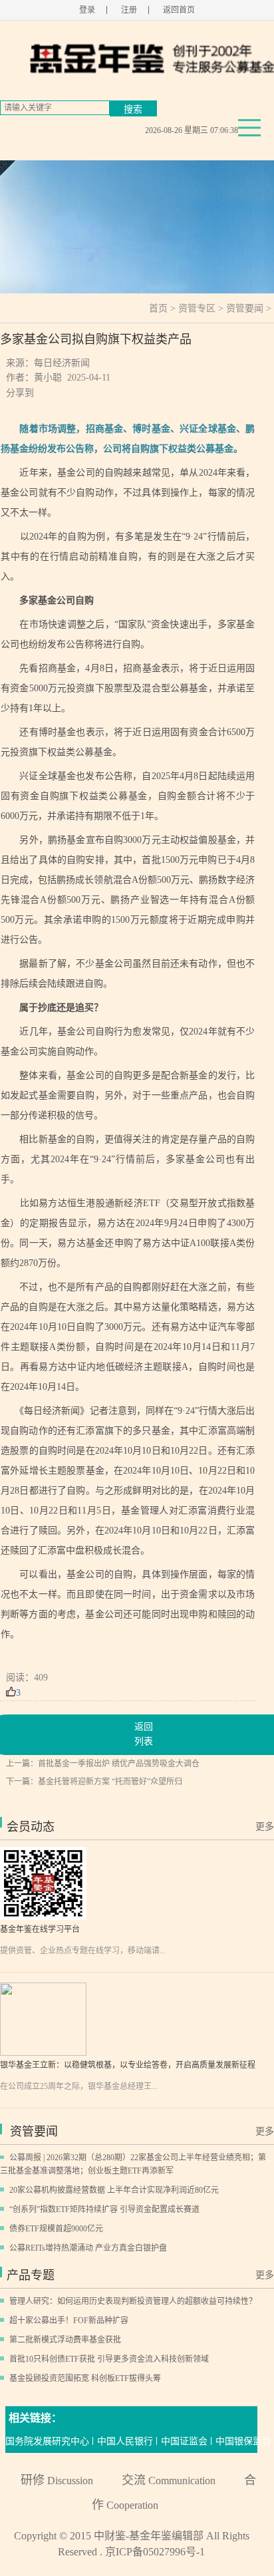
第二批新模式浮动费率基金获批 (65, 2340)
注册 (129, 10)
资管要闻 (245, 308)
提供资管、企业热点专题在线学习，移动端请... (83, 1951)
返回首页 (179, 10)
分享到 (20, 393)
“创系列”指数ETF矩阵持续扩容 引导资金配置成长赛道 (104, 2209)
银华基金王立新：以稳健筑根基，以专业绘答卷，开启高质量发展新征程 (128, 2065)
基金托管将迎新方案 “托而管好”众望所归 (110, 1782)
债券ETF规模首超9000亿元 (56, 2229)
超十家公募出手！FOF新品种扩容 (69, 2321)
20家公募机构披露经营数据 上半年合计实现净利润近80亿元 (114, 2190)
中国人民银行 (125, 2441)
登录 (87, 10)
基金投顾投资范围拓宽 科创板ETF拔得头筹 (85, 2378)
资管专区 (197, 308)
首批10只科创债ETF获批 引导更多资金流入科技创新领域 (109, 2359)
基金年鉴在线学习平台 (40, 1929)
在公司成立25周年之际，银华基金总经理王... (79, 2086)
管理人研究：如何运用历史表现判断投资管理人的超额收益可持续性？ (133, 2301)
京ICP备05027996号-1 (155, 2552)
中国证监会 (184, 2441)
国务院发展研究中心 (47, 2441)
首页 (158, 308)
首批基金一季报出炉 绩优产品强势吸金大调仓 (119, 1764)
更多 (265, 1827)
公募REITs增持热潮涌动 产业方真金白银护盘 (88, 2248)
